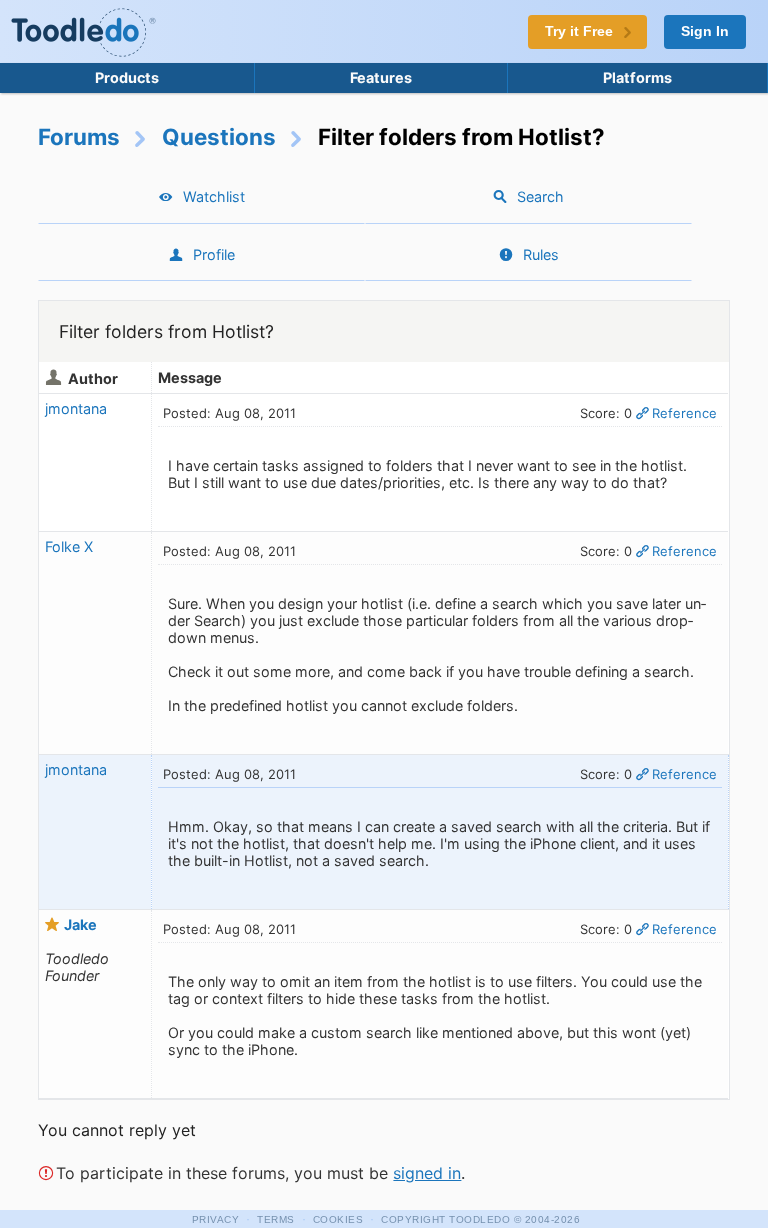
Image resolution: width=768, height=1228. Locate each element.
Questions (219, 136)
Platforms (637, 77)
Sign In (705, 31)
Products (127, 77)
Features (381, 77)
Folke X (69, 546)
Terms (276, 1219)
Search (540, 196)
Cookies (338, 1219)
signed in (427, 1173)
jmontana (76, 408)
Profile (214, 254)
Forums (79, 136)
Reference (684, 413)
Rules (541, 254)
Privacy (216, 1219)
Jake (80, 924)
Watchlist (214, 196)
